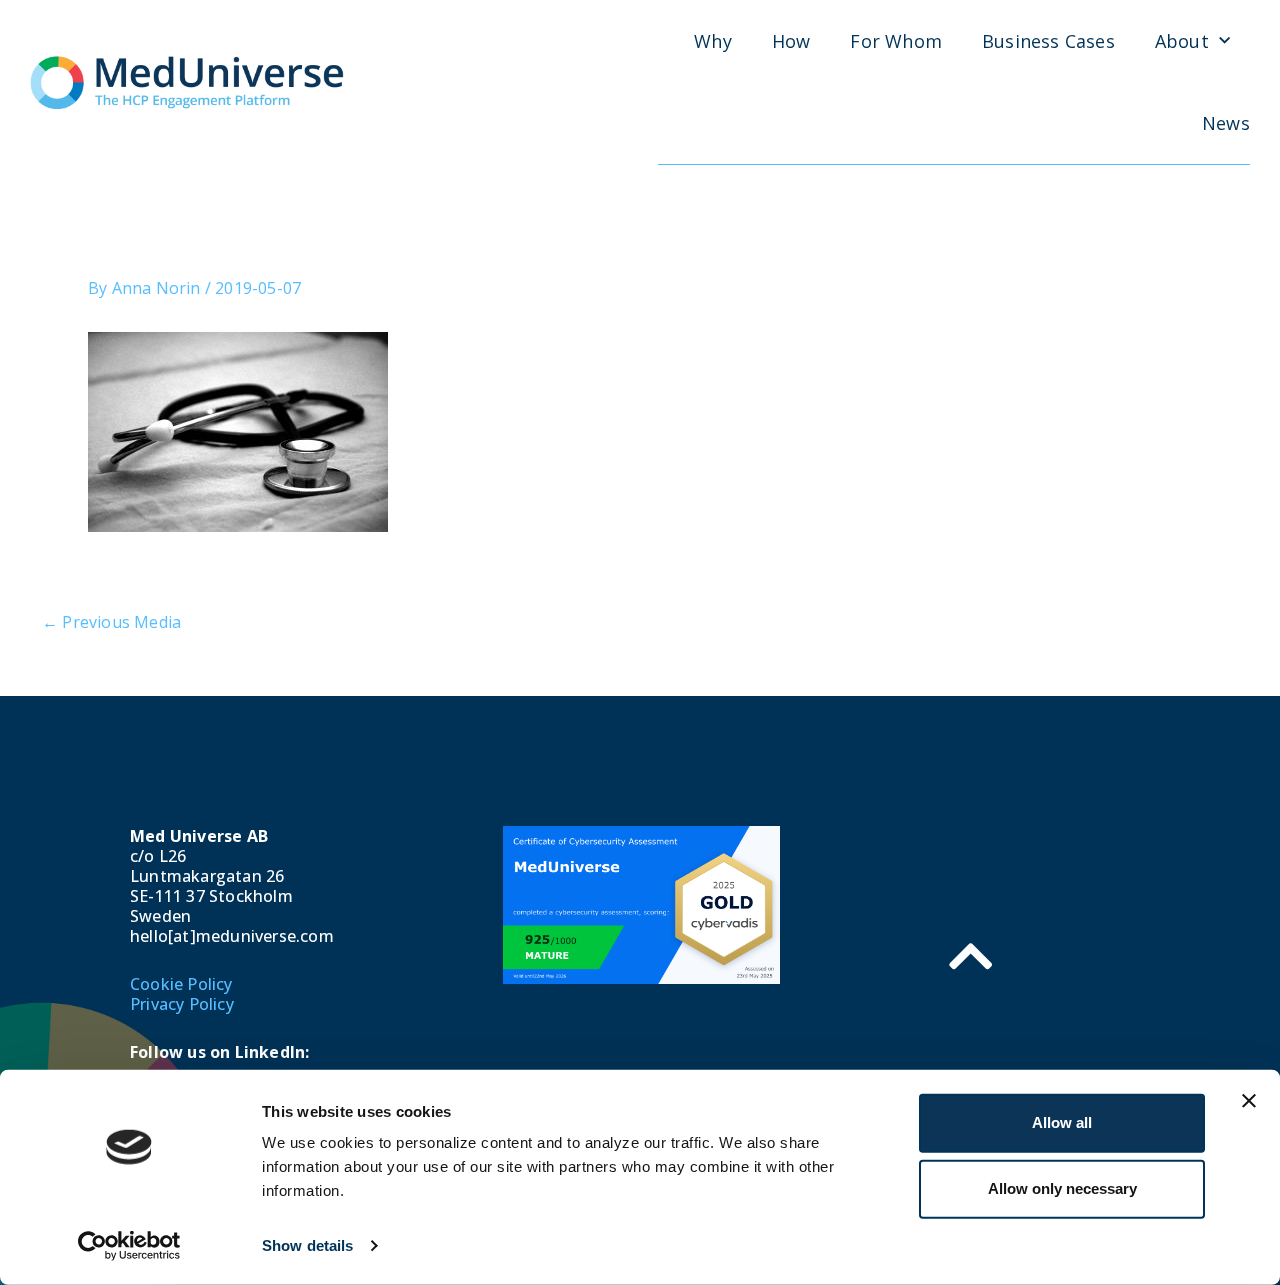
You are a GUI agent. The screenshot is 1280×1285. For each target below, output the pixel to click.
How (791, 41)
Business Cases (1048, 41)
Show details (307, 1245)
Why (713, 41)
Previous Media (111, 622)
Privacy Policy (182, 1004)
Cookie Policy (181, 984)
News (1226, 123)
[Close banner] (1249, 1101)
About (1182, 41)
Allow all (1062, 1122)
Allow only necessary (1062, 1188)
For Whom (896, 41)
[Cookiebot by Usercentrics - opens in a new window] (129, 1246)
